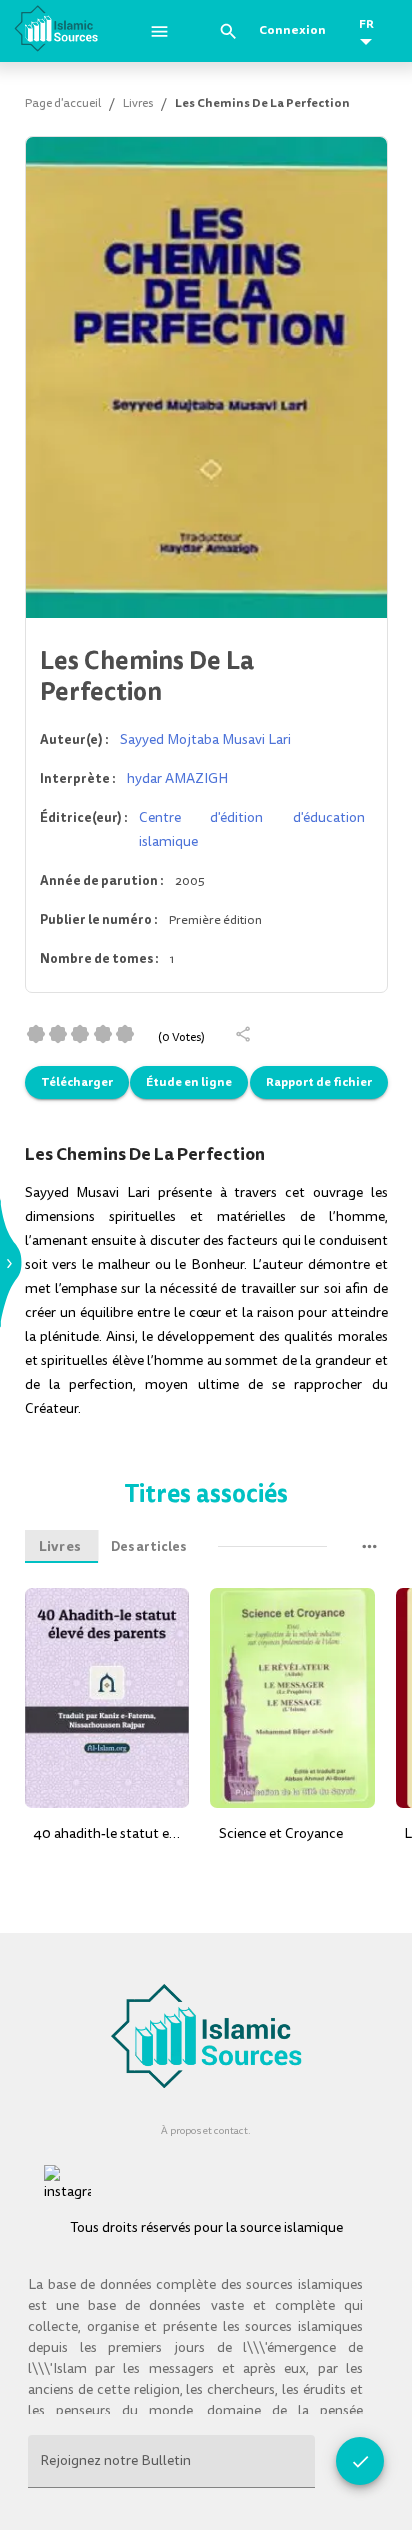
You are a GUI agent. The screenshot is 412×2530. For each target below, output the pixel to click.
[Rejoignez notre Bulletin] (360, 2461)
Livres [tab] (60, 1546)
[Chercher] (228, 31)
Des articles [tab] (148, 1546)
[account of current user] (159, 31)
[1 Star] (36, 1034)
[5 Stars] (125, 1034)
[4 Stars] (103, 1034)
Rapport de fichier (319, 1082)
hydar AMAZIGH (177, 778)
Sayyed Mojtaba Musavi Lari (205, 739)
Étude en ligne (189, 1082)
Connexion (292, 30)
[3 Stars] (80, 1034)
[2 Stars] (58, 1034)
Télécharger (77, 1082)
